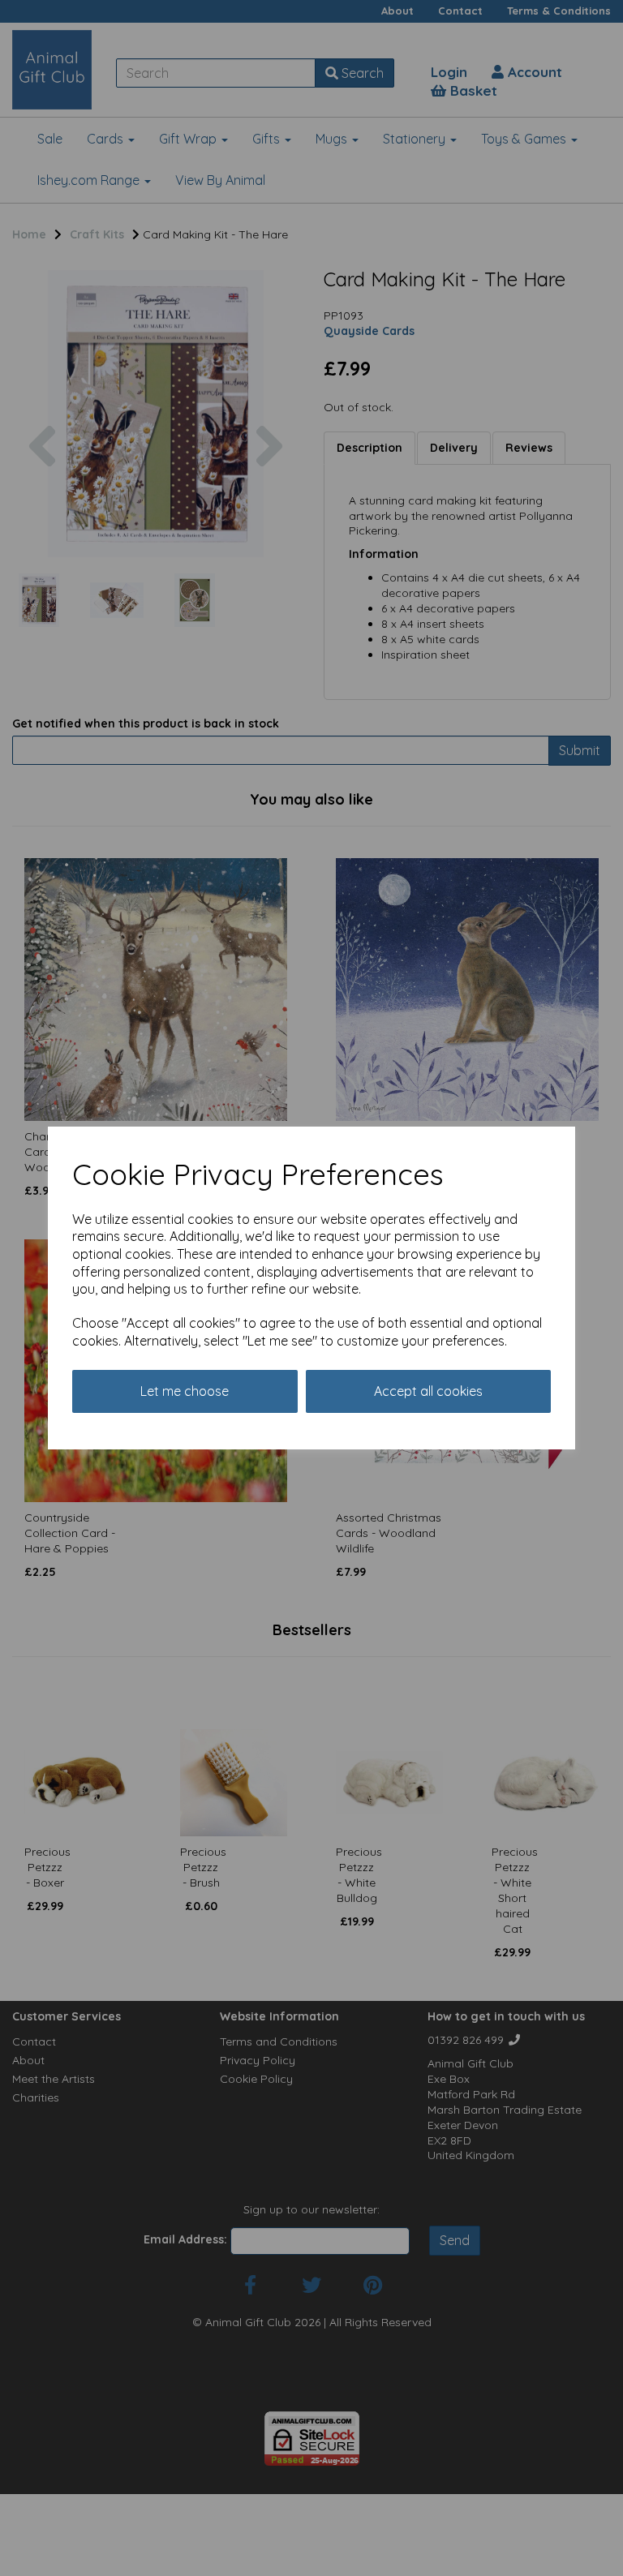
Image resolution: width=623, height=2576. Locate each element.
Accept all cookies (428, 1391)
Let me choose (185, 1391)
